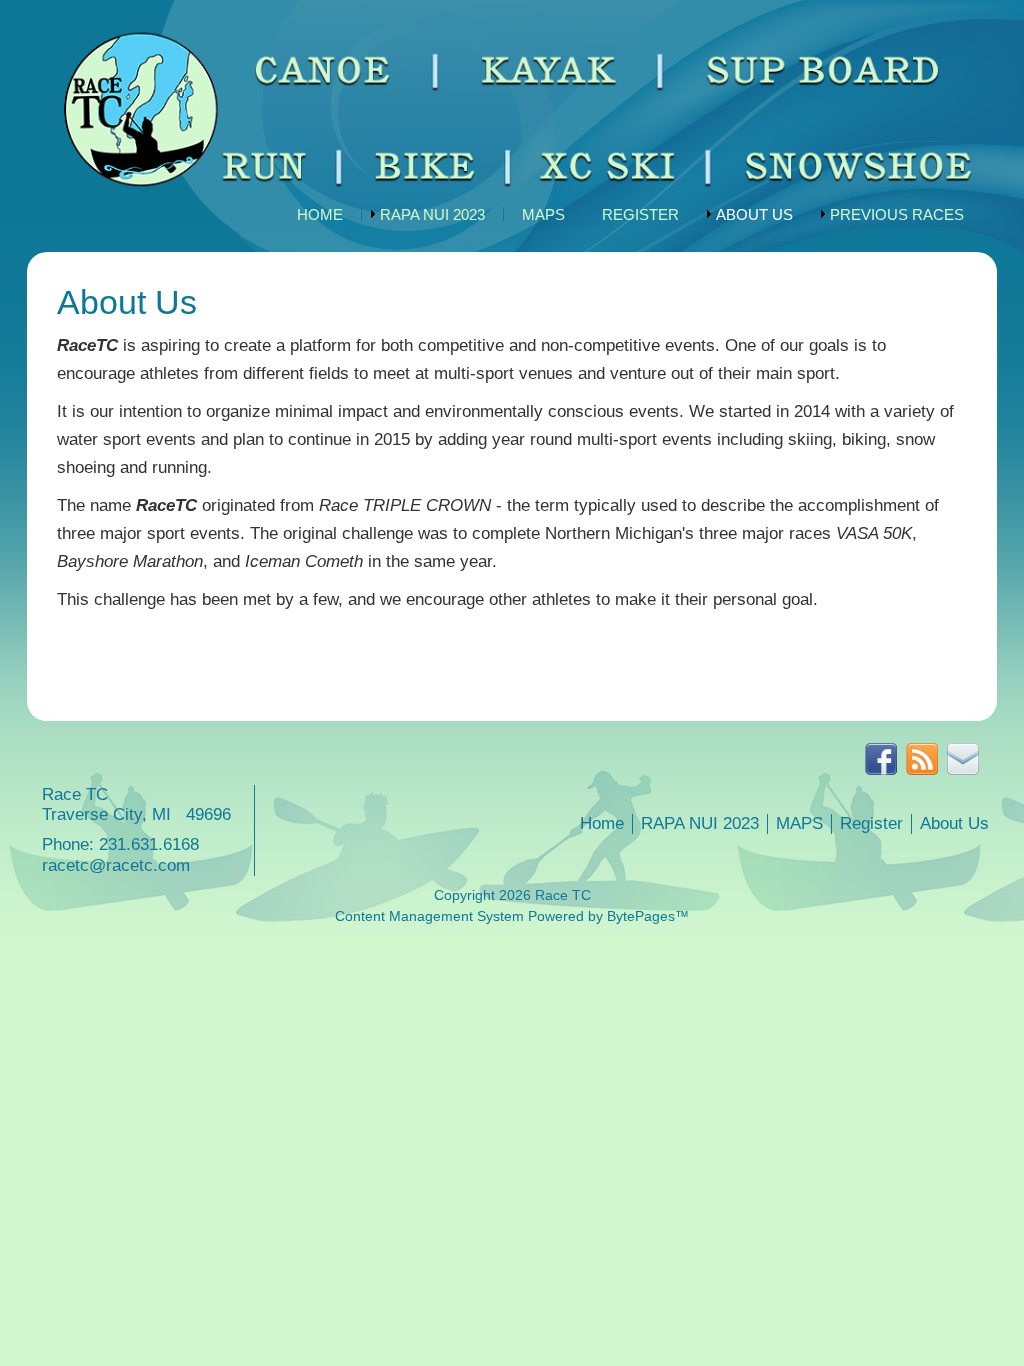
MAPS (543, 214)
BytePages (641, 916)
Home (320, 214)
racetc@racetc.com (116, 865)
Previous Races (897, 214)
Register (640, 214)
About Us (754, 214)
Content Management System (429, 916)
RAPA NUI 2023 (432, 214)
